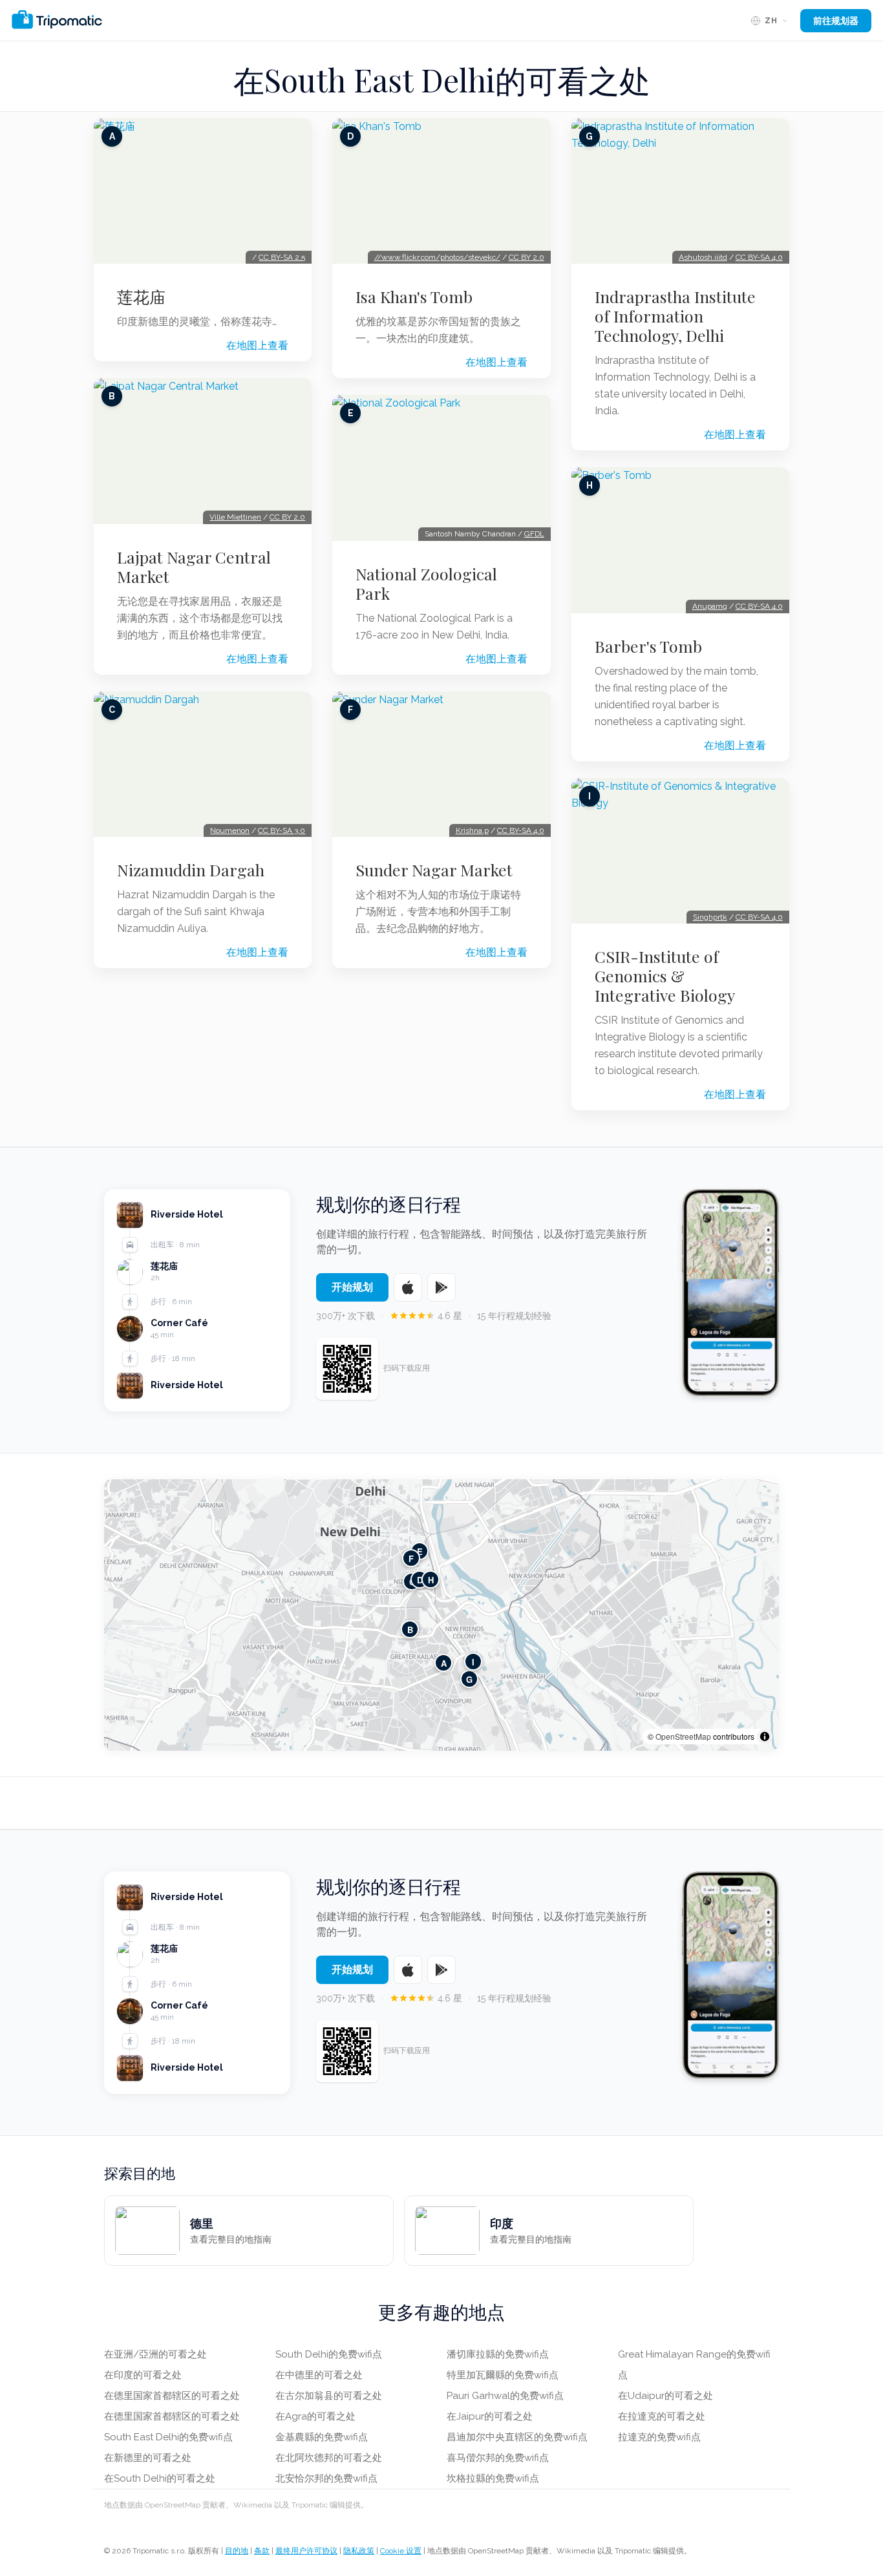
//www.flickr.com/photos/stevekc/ (437, 257)
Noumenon (230, 830)
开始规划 (352, 1287)
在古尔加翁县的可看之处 (329, 2396)
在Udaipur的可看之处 (665, 2396)
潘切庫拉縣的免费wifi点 (498, 2354)
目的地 (237, 2551)
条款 (262, 2551)
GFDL (534, 534)
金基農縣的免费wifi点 (322, 2437)
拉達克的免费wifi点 (659, 2437)
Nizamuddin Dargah (191, 870)
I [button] (473, 1662)
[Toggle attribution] (765, 1737)
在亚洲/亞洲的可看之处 (155, 2354)
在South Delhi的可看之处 (160, 2478)
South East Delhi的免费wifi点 (168, 2437)
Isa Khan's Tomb (414, 297)
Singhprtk (710, 917)
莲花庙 (141, 297)
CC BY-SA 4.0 (521, 830)
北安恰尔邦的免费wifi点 (326, 2478)
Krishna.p (472, 830)
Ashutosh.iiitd (703, 257)
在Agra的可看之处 (315, 2416)
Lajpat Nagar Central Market (194, 567)
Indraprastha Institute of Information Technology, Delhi (675, 316)
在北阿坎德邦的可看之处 (329, 2458)
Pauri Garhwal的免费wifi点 (505, 2396)
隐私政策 (359, 2551)
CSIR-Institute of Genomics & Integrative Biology (665, 976)
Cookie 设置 (401, 2551)
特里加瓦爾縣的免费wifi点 (503, 2375)
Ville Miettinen (235, 517)
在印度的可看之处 (143, 2375)
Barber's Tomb (648, 646)
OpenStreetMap (683, 1736)
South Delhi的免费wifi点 (329, 2354)
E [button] (420, 1551)
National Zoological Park (426, 584)
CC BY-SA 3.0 (282, 830)
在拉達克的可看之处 (662, 2416)
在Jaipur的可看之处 (490, 2416)
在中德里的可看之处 (319, 2375)
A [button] (444, 1663)
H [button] (431, 1580)
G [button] (469, 1679)
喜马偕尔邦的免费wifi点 (498, 2458)
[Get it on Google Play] (441, 1287)
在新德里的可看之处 (148, 2458)
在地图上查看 (257, 345)
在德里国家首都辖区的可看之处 (172, 2396)
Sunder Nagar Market (434, 870)
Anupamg (710, 606)
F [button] (411, 1558)
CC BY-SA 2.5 (282, 257)
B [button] (410, 1630)
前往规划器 (836, 21)
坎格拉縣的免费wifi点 (493, 2478)
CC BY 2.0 (287, 517)
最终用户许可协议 (306, 2551)
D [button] (420, 1580)
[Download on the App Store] (408, 1287)
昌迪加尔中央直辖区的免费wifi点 (517, 2437)
